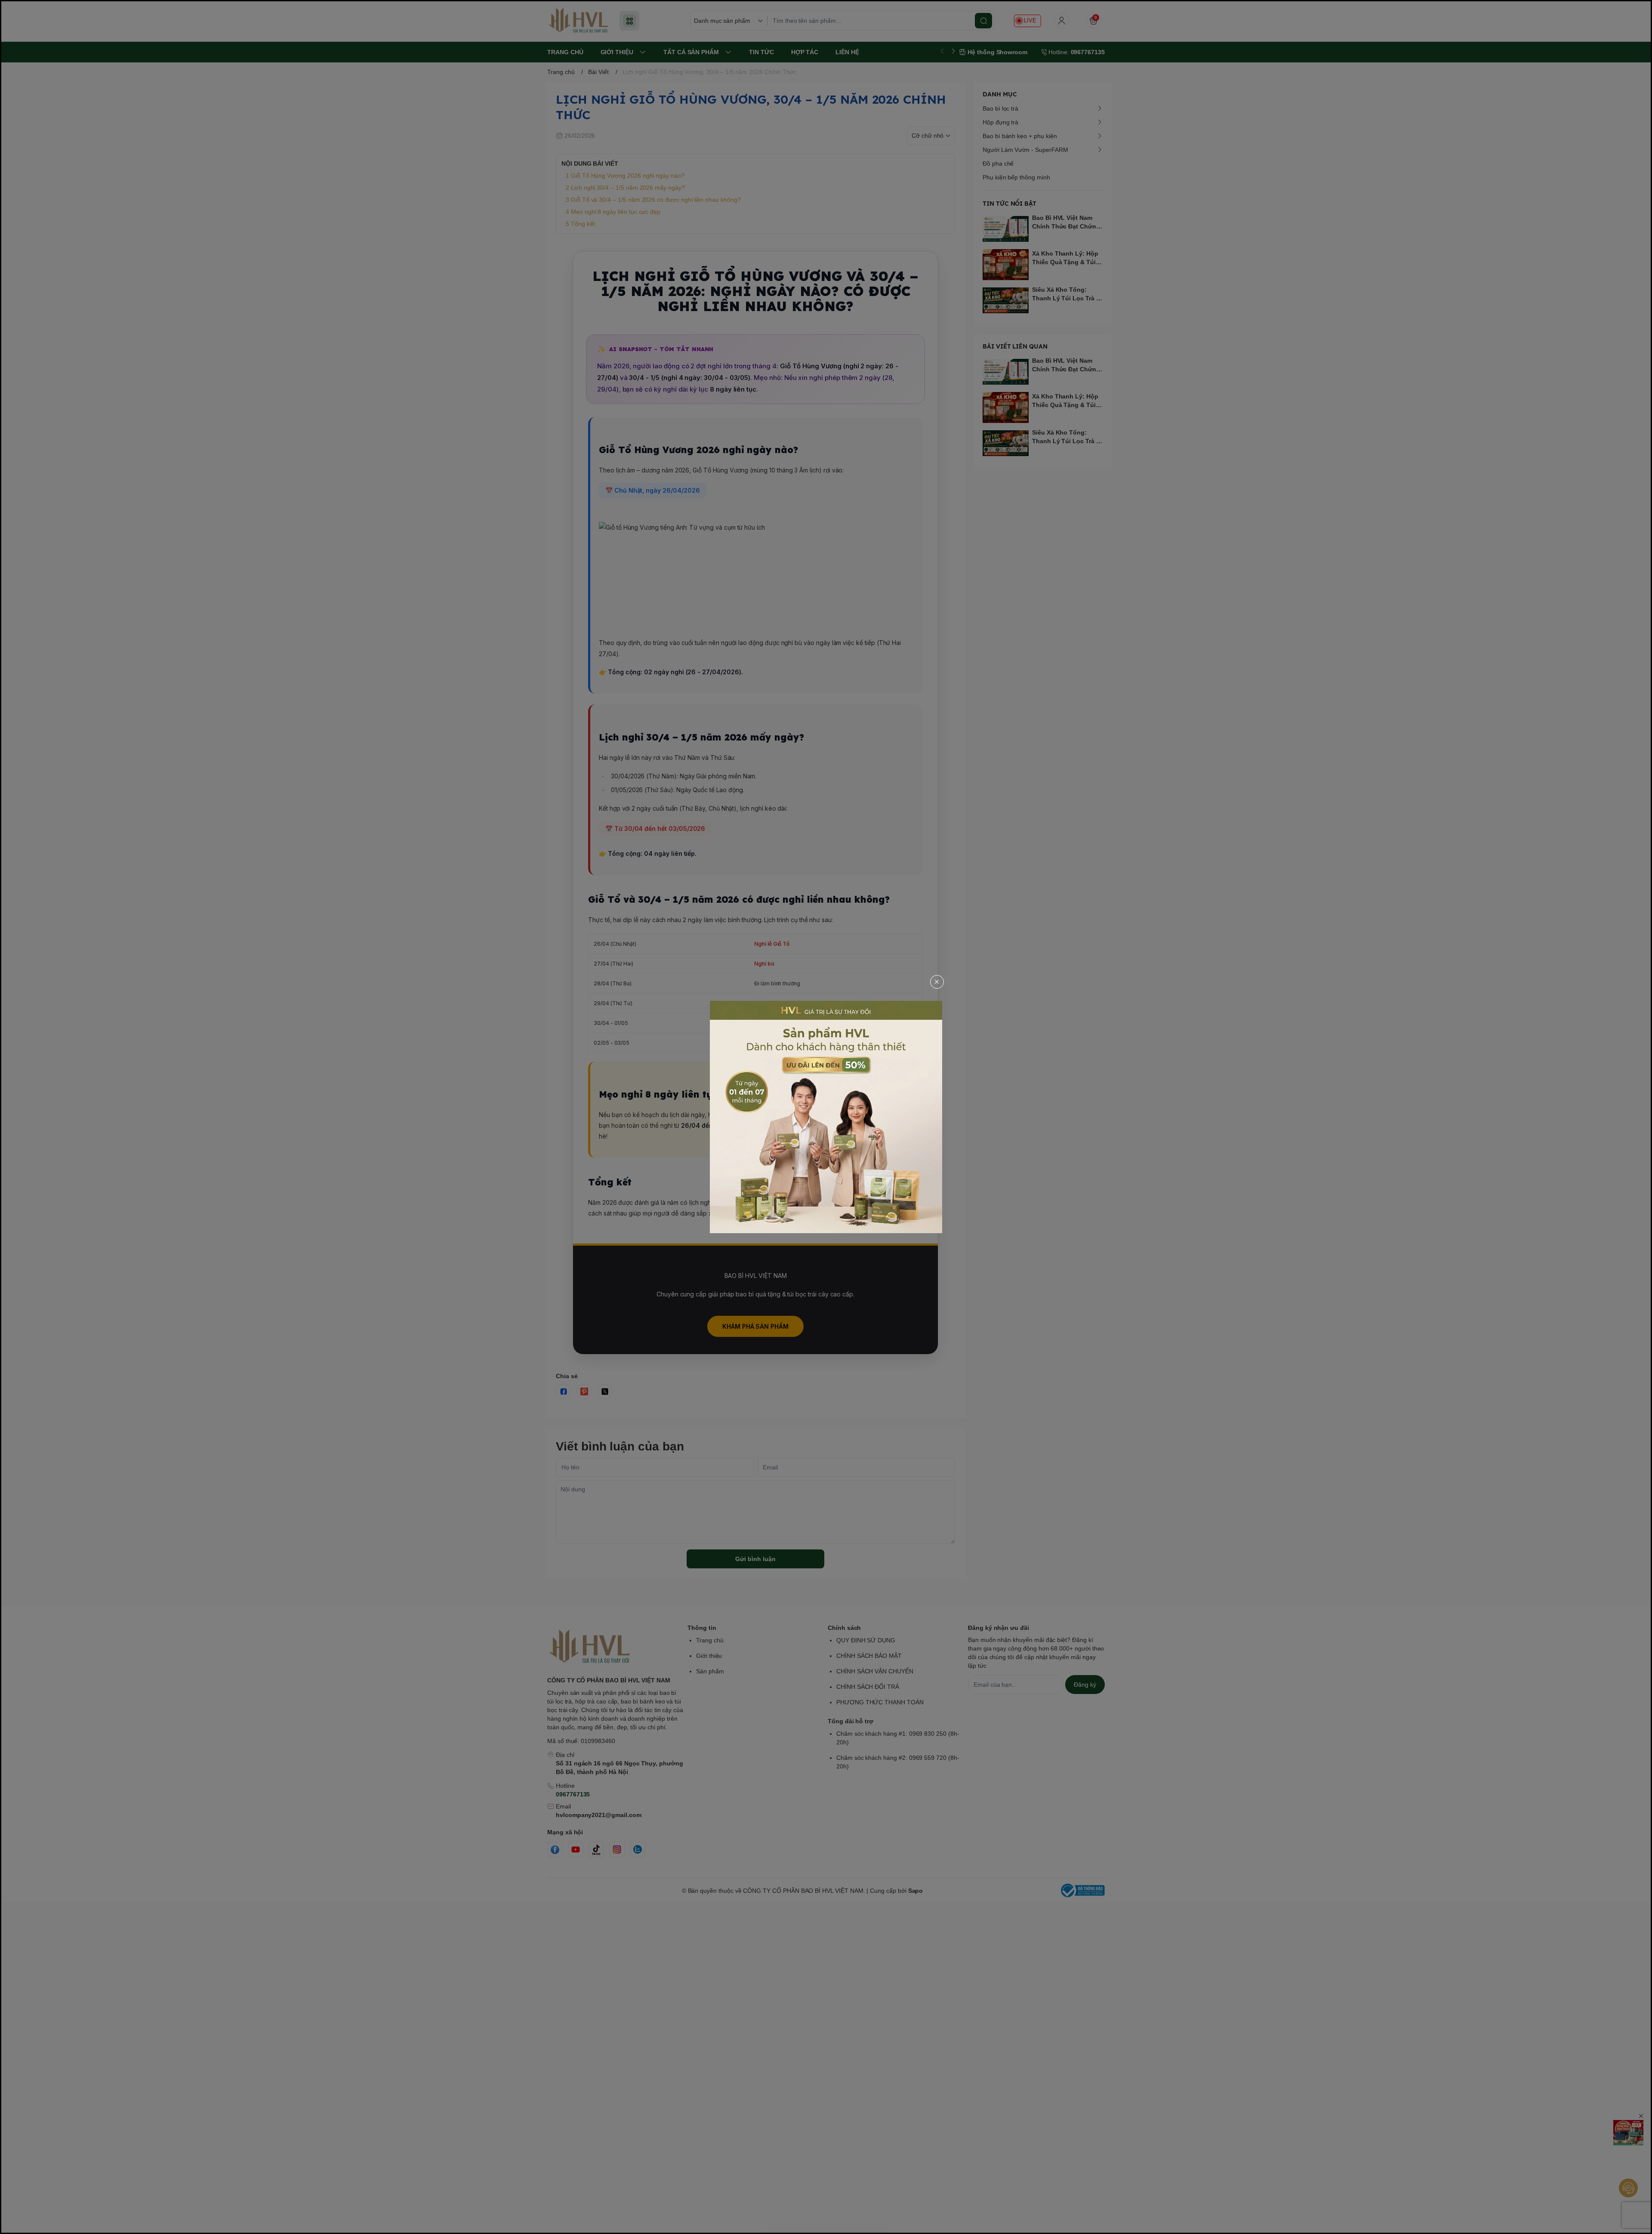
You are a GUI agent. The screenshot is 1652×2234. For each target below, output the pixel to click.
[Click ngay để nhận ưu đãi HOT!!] (826, 1117)
